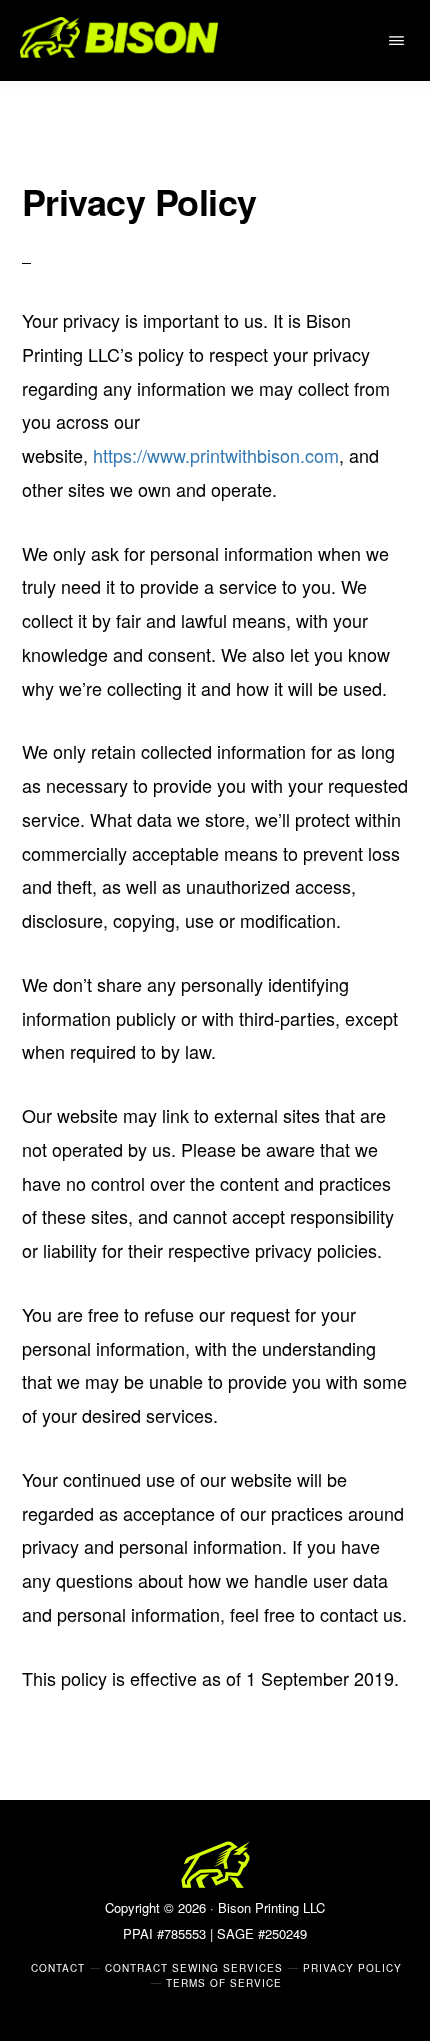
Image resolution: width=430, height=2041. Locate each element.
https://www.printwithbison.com (216, 455)
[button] (399, 40)
